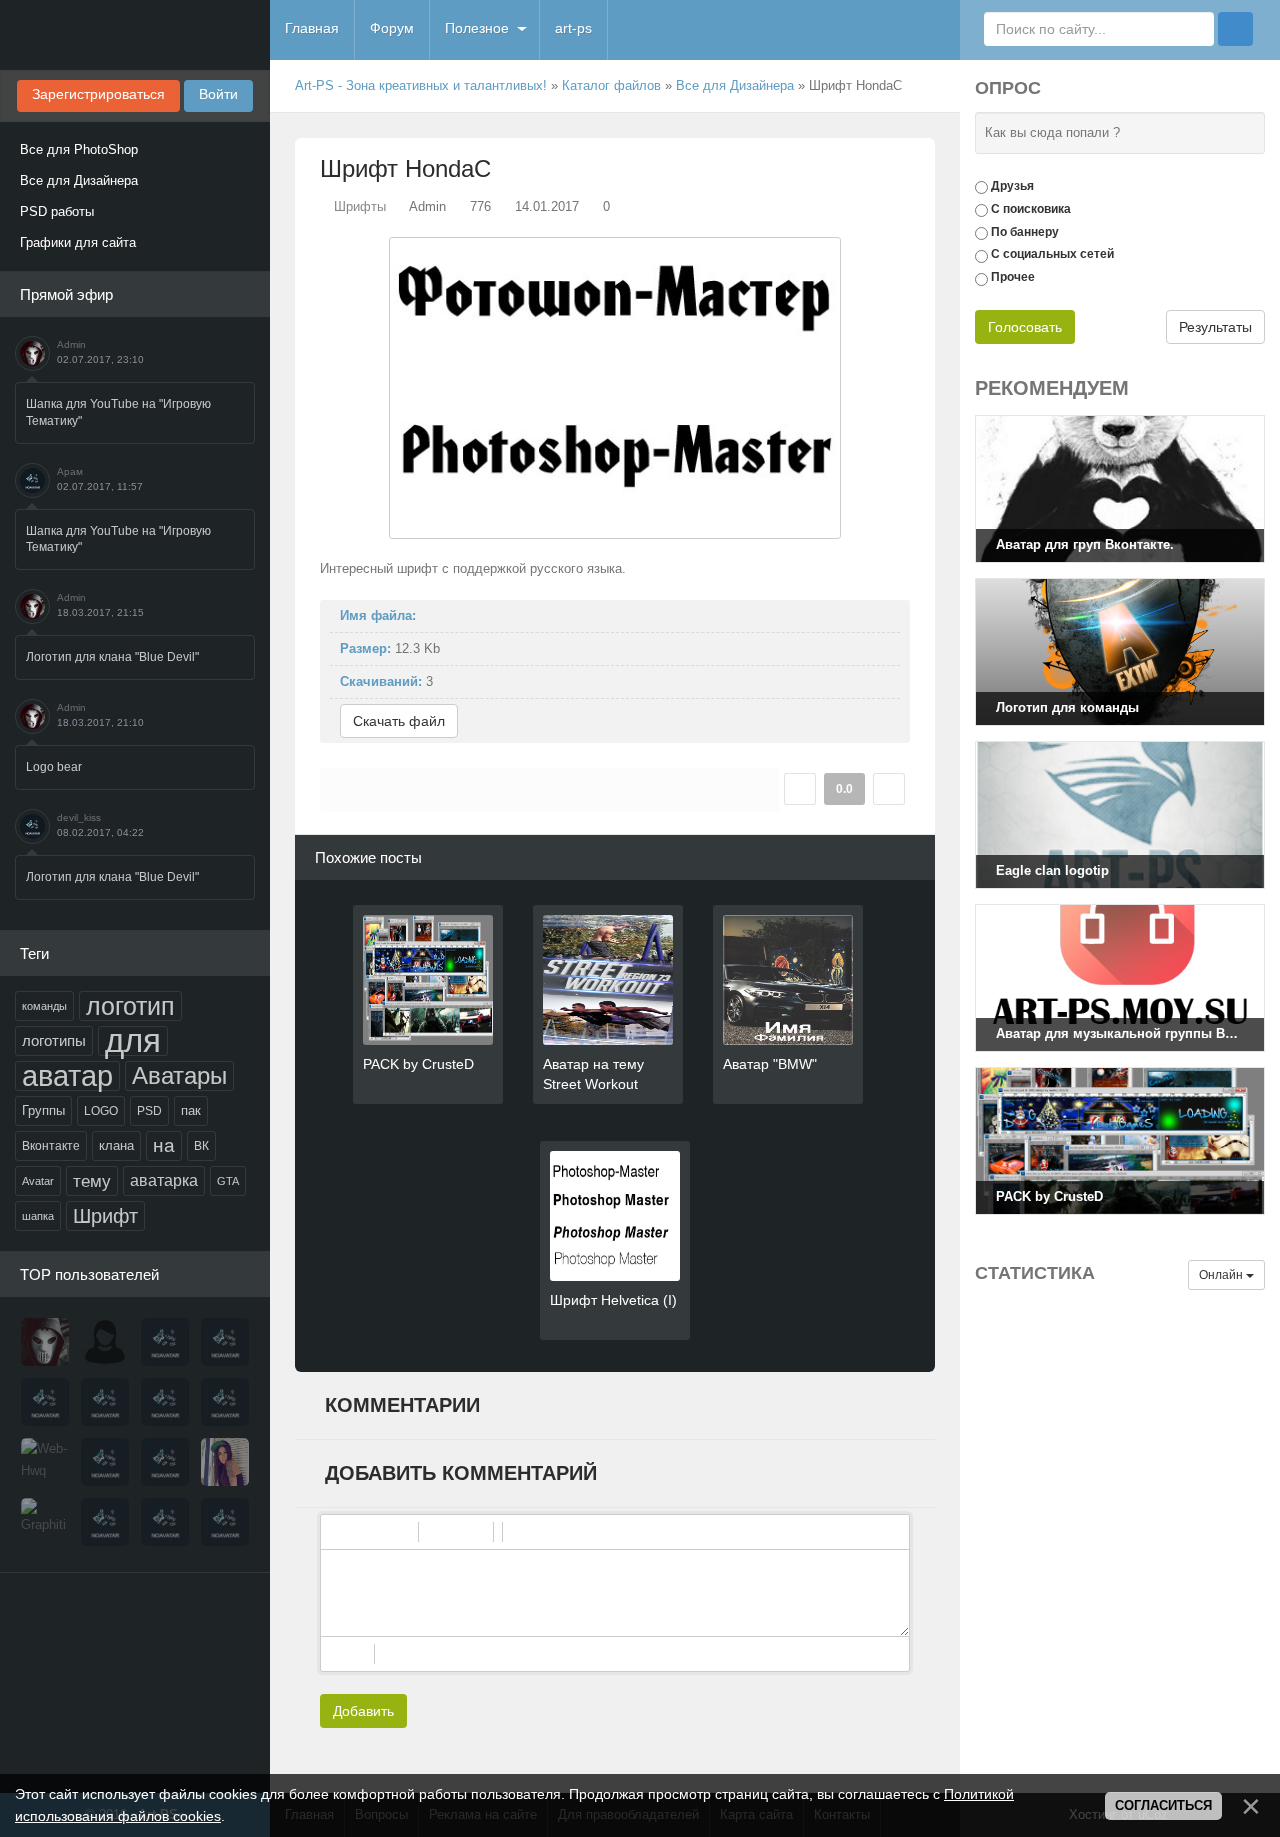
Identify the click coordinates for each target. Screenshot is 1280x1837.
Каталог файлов (611, 85)
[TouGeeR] (105, 1462)
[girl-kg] (225, 1402)
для (133, 1041)
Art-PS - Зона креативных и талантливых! (421, 85)
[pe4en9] (165, 1522)
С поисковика (1031, 209)
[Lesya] (105, 1342)
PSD (149, 1111)
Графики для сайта (78, 242)
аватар (67, 1076)
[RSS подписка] (927, 86)
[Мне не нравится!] (889, 789)
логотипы (54, 1041)
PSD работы (57, 211)
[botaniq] (225, 1462)
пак (191, 1110)
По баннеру (1025, 231)
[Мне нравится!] (800, 789)
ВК (201, 1146)
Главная (312, 28)
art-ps (573, 28)
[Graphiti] (45, 1522)
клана (116, 1145)
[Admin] (45, 1342)
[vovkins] (165, 1342)
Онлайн (1222, 1275)
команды (44, 1006)
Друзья (1012, 186)
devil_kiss (79, 817)
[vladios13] (225, 1342)
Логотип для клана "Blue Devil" (112, 657)
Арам (70, 471)
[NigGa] (45, 1402)
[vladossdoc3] (165, 1462)
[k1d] (105, 1522)
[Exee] (225, 1522)
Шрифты (360, 206)
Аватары (179, 1075)
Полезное (477, 28)
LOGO (101, 1111)
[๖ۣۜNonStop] (105, 1402)
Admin (71, 344)
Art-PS (135, 35)
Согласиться (1163, 1805)
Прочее (1013, 277)
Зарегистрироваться (98, 94)
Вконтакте (51, 1146)
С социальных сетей (1052, 254)
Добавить (363, 1711)
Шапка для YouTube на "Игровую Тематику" (118, 412)
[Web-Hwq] (45, 1462)
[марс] (165, 1402)
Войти (218, 94)
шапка (38, 1216)
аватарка (164, 1180)
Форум (392, 28)
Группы (43, 1110)
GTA (228, 1181)
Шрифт (105, 1216)
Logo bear (54, 767)
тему (92, 1181)
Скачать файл (399, 721)
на (164, 1145)
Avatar (38, 1181)
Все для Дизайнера (79, 180)
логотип (130, 1006)
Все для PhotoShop (79, 149)
